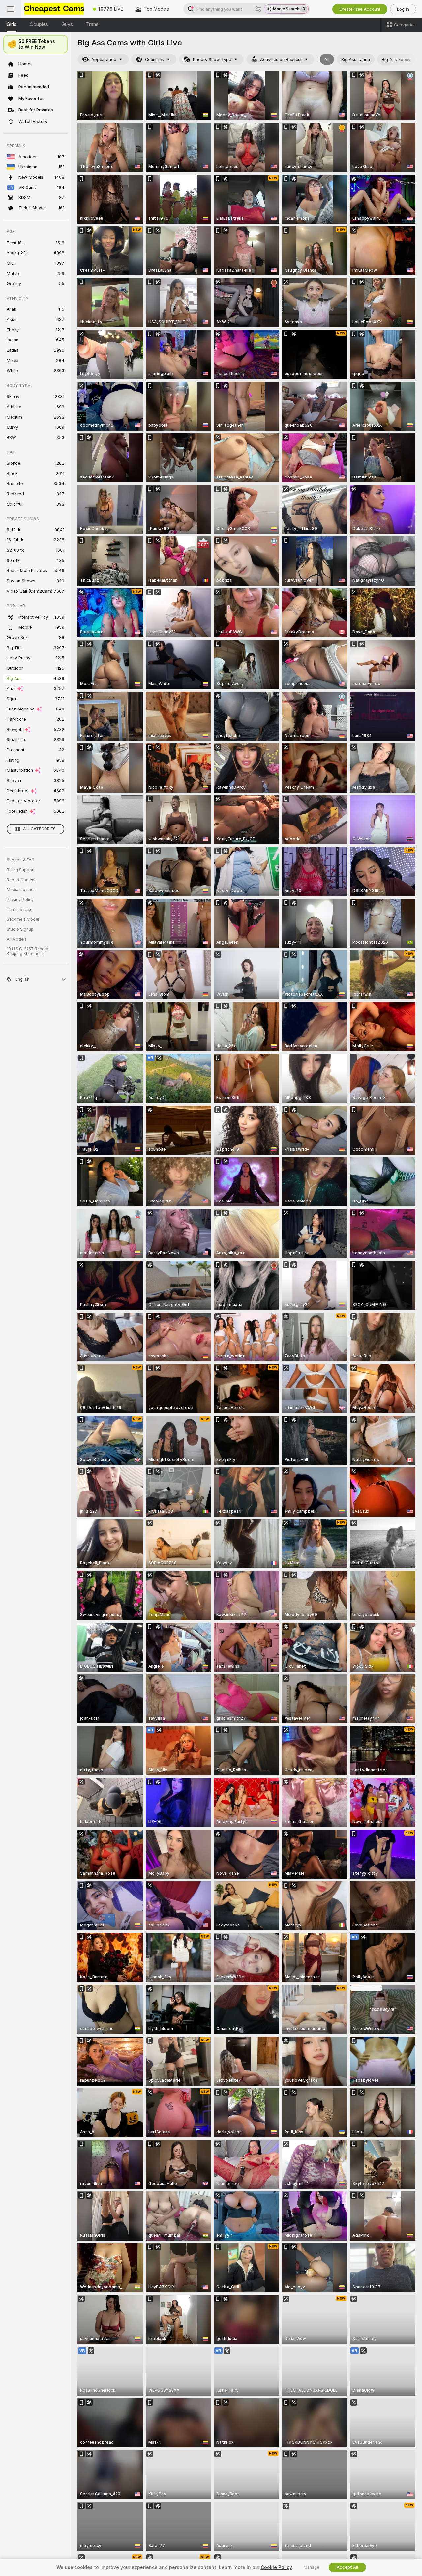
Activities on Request (281, 59)
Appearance (104, 59)
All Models (17, 939)
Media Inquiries (21, 890)
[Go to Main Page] (54, 9)
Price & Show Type (212, 59)
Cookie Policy (276, 2567)
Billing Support (21, 870)
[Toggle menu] (11, 9)
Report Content (21, 880)
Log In (403, 9)
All (327, 59)
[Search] (258, 9)
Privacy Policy (20, 900)
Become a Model (23, 919)
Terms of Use (19, 910)
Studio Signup (20, 929)
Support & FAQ (21, 860)
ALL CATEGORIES (39, 829)
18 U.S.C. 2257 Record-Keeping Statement (29, 951)
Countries (154, 59)
